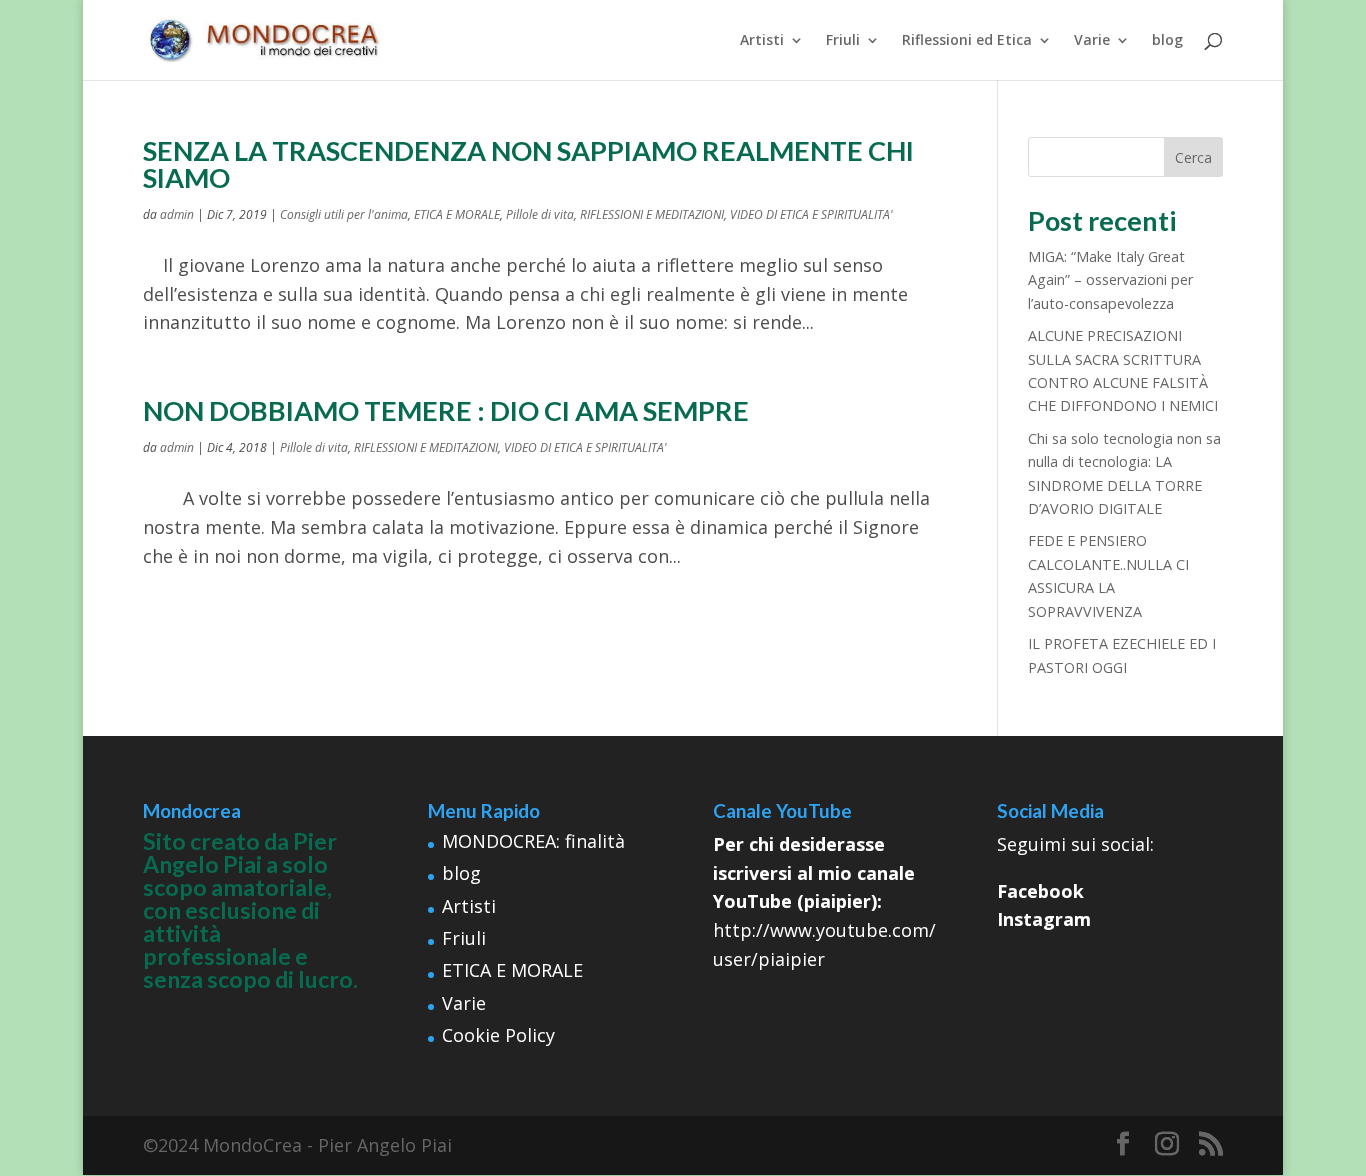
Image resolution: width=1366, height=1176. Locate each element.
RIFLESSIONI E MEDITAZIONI (652, 214)
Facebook (1040, 891)
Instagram (1044, 919)
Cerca (1193, 157)
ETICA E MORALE (457, 214)
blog (1167, 41)
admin (177, 214)
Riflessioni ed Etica (967, 41)
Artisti (762, 41)
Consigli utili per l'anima (344, 214)
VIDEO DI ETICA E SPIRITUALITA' (811, 214)
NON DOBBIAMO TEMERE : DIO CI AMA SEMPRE (446, 410)
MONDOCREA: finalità (533, 841)
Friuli (843, 41)
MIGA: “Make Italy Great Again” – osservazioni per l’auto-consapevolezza (1110, 280)
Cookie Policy (498, 1035)
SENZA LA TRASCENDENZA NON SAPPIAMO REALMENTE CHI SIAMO (528, 164)
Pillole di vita (540, 214)
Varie (1092, 41)
